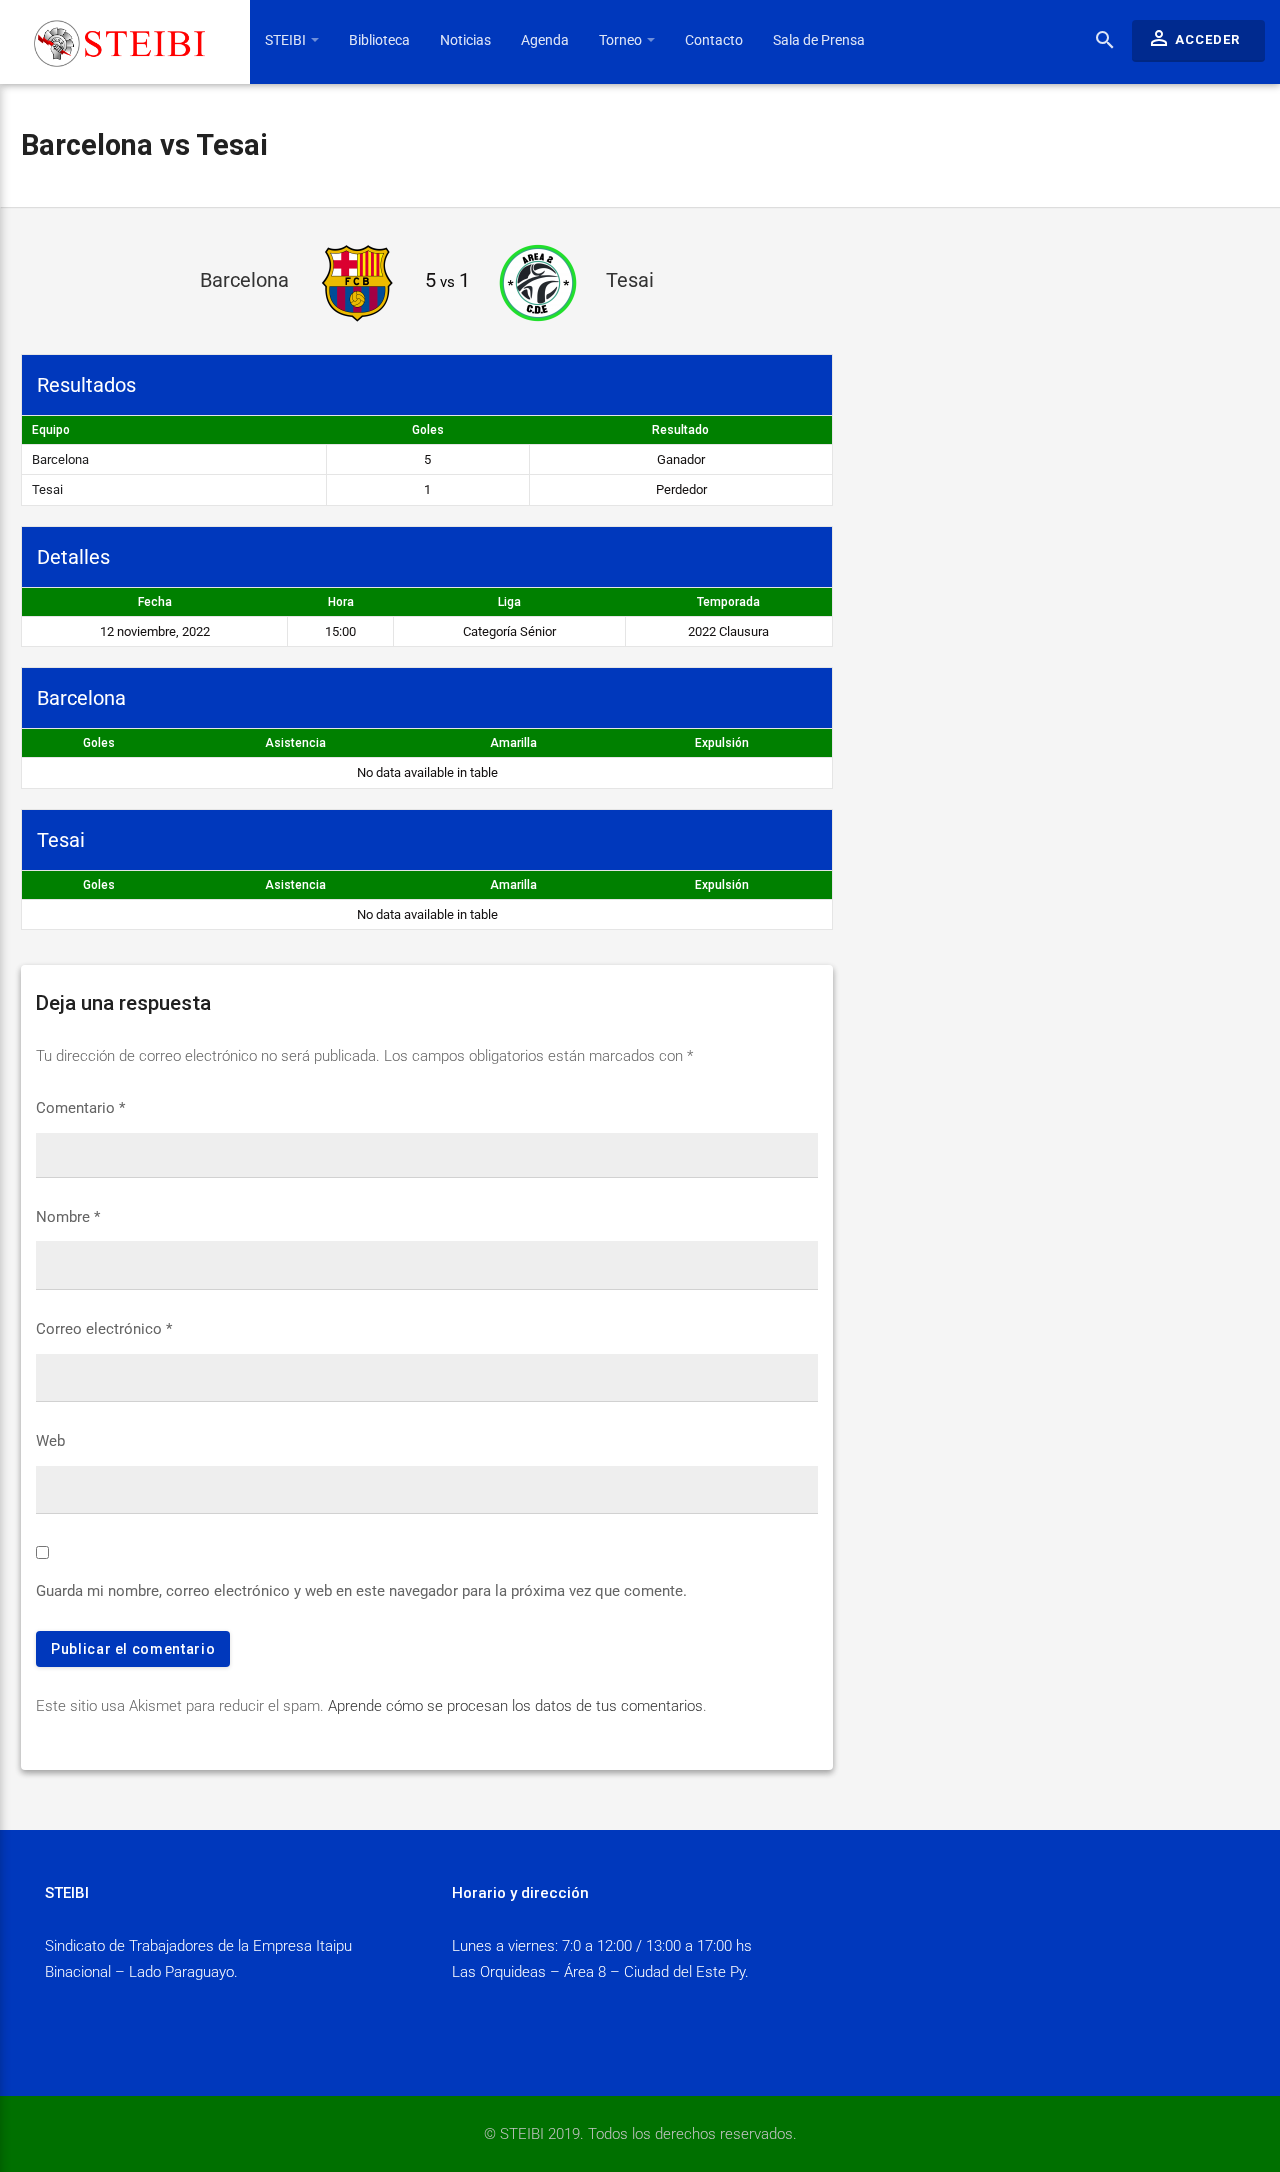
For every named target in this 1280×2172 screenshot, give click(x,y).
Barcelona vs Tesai (144, 145)
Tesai (47, 489)
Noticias (465, 40)
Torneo (622, 40)
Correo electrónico (104, 1329)
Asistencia (295, 743)
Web (50, 1441)
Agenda (545, 40)
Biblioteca (379, 40)
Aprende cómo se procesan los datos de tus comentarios (515, 1706)
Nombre (68, 1217)
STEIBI (287, 40)
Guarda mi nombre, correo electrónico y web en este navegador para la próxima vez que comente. (361, 1591)
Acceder (1193, 38)
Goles (99, 743)
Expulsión (722, 743)
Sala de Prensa (819, 40)
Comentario (80, 1108)
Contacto (714, 40)
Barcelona (60, 459)
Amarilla (513, 743)
